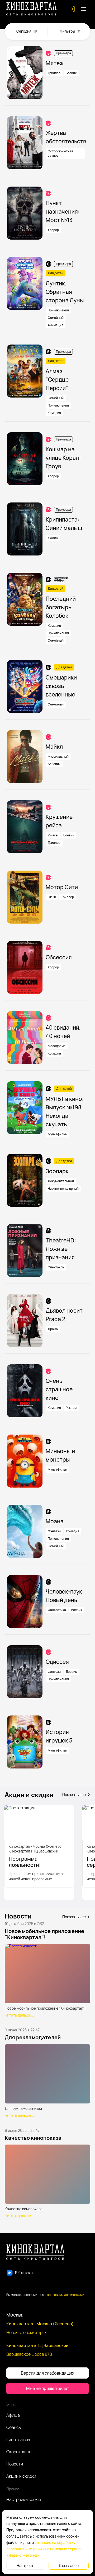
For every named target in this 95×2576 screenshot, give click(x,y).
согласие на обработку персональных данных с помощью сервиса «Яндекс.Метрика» (44, 2549)
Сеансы (14, 2427)
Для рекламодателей (33, 2037)
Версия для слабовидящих (48, 2373)
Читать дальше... (19, 2015)
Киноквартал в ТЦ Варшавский (37, 2345)
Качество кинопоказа (33, 2138)
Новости (15, 2464)
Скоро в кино (19, 2452)
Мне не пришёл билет (48, 2388)
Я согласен (69, 2566)
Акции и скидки (21, 2476)
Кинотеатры (18, 2440)
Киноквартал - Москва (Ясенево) (40, 2324)
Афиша (13, 2415)
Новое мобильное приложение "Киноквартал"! (44, 1934)
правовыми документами (66, 2295)
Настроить (26, 2566)
